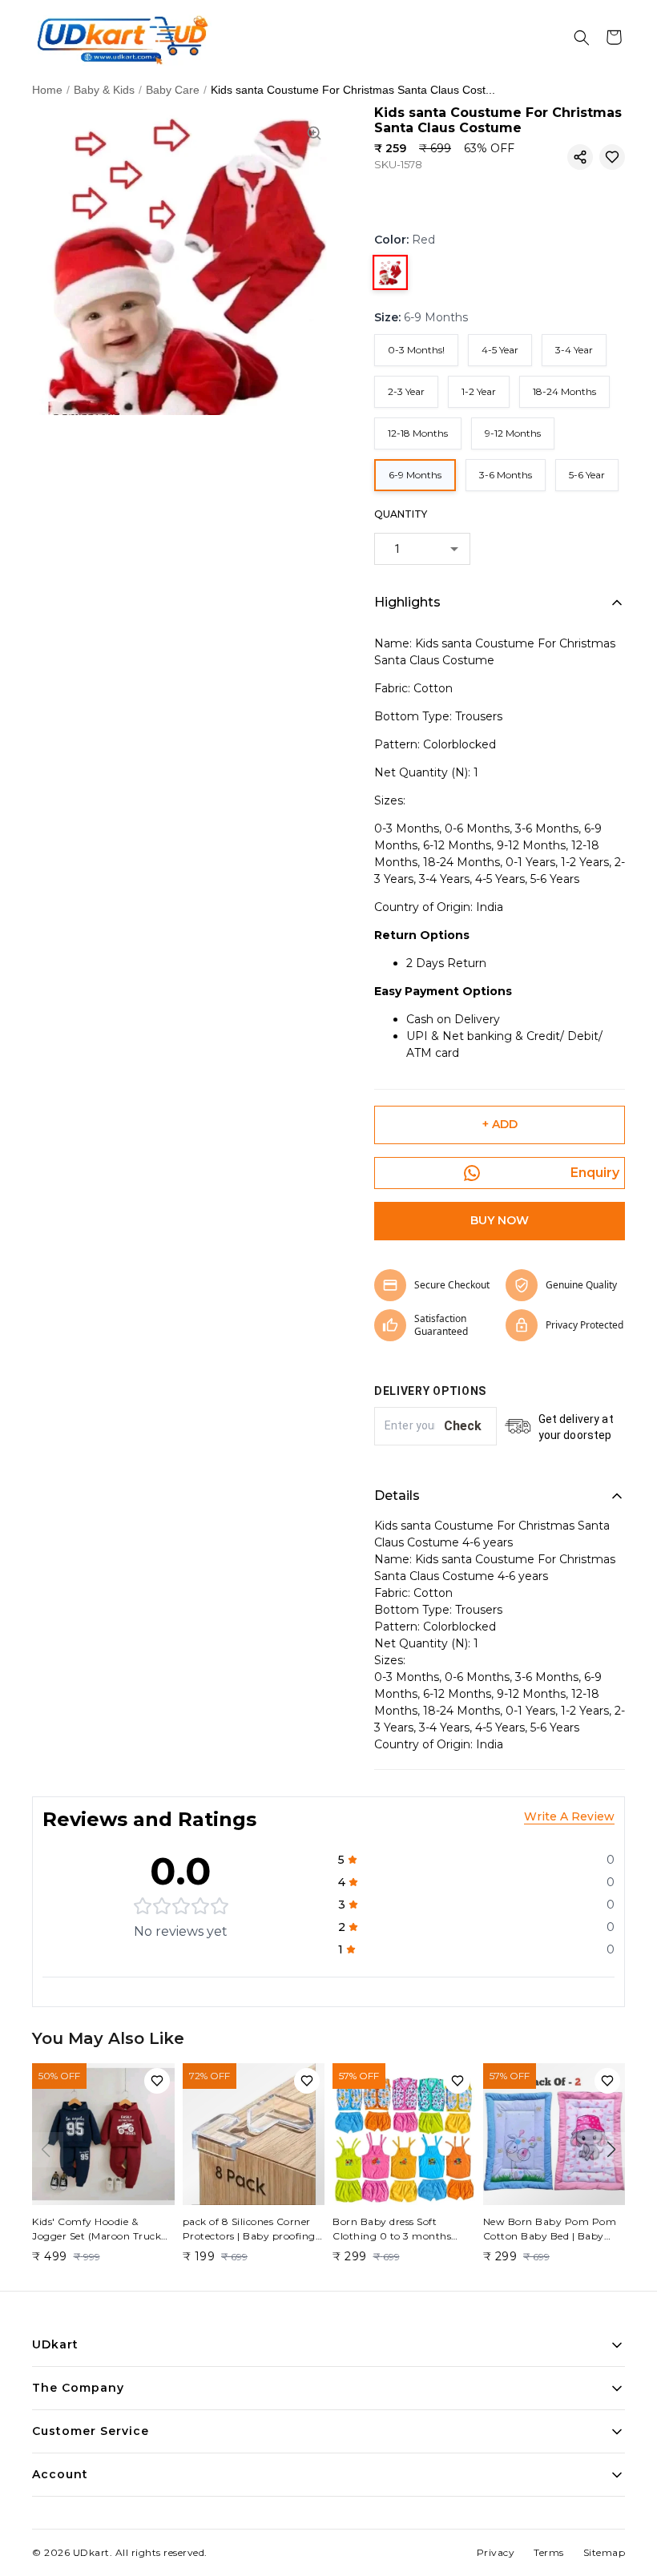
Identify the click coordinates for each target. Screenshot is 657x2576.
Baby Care (173, 90)
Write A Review (569, 1816)
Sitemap (605, 2552)
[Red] (390, 272)
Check (464, 1426)
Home (47, 90)
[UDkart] (122, 38)
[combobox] (422, 549)
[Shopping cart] (614, 38)
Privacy (496, 2552)
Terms (549, 2552)
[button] (580, 157)
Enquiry (595, 1173)
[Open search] (582, 38)
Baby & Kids (104, 90)
